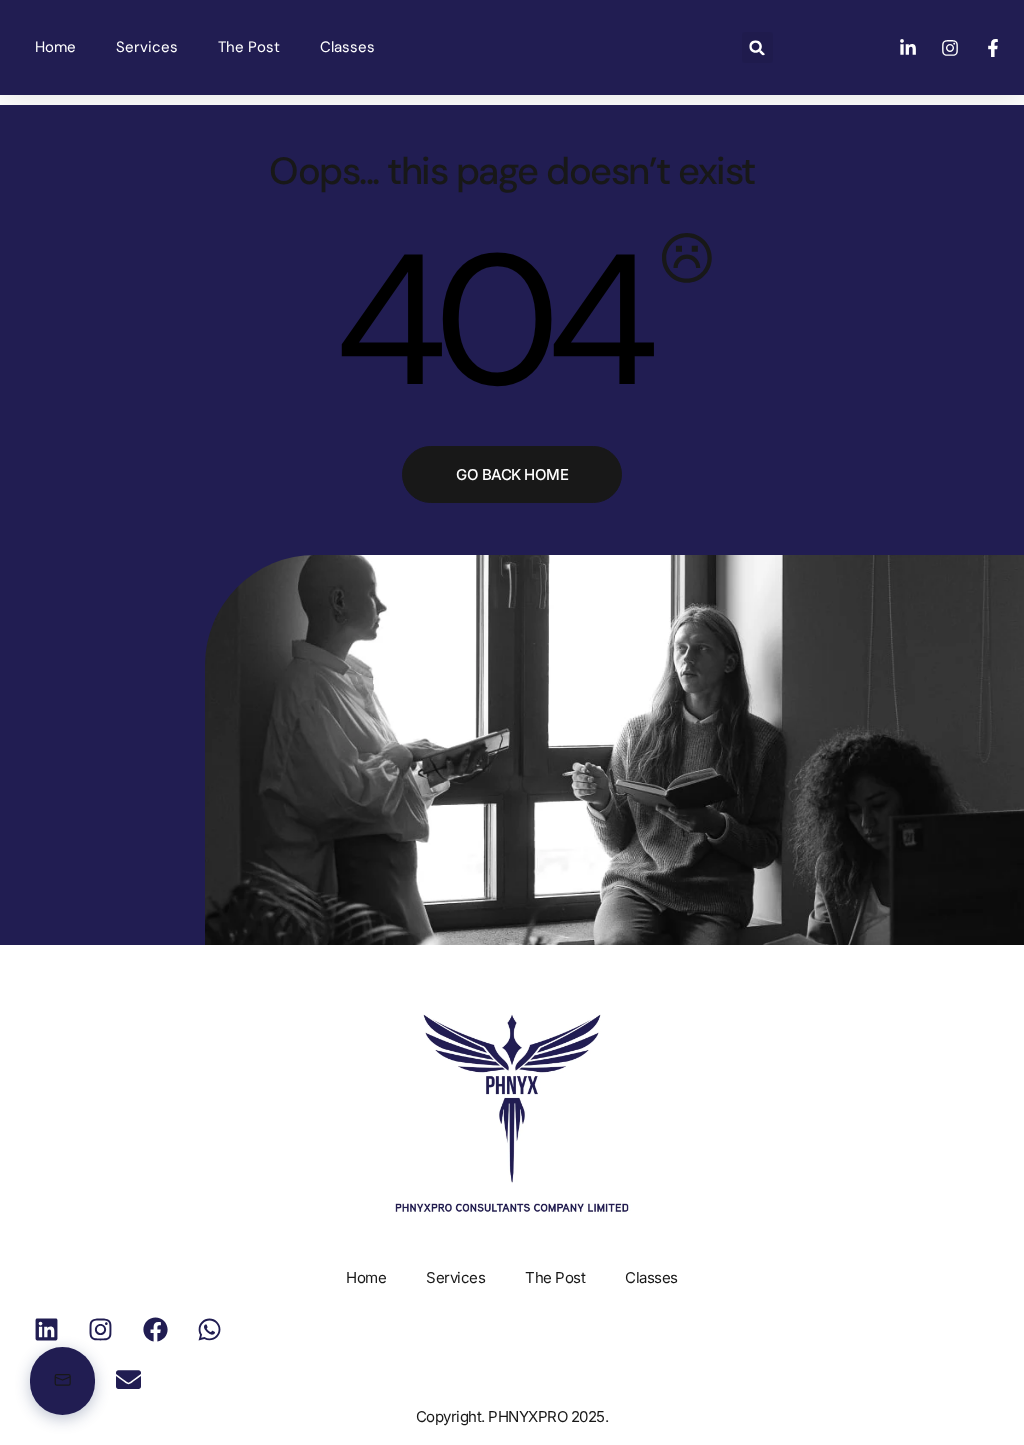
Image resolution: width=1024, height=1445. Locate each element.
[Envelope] (128, 1379)
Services (147, 47)
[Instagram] (101, 1329)
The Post (249, 47)
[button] (757, 47)
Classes (347, 47)
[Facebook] (155, 1329)
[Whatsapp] (210, 1329)
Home (55, 47)
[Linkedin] (46, 1329)
